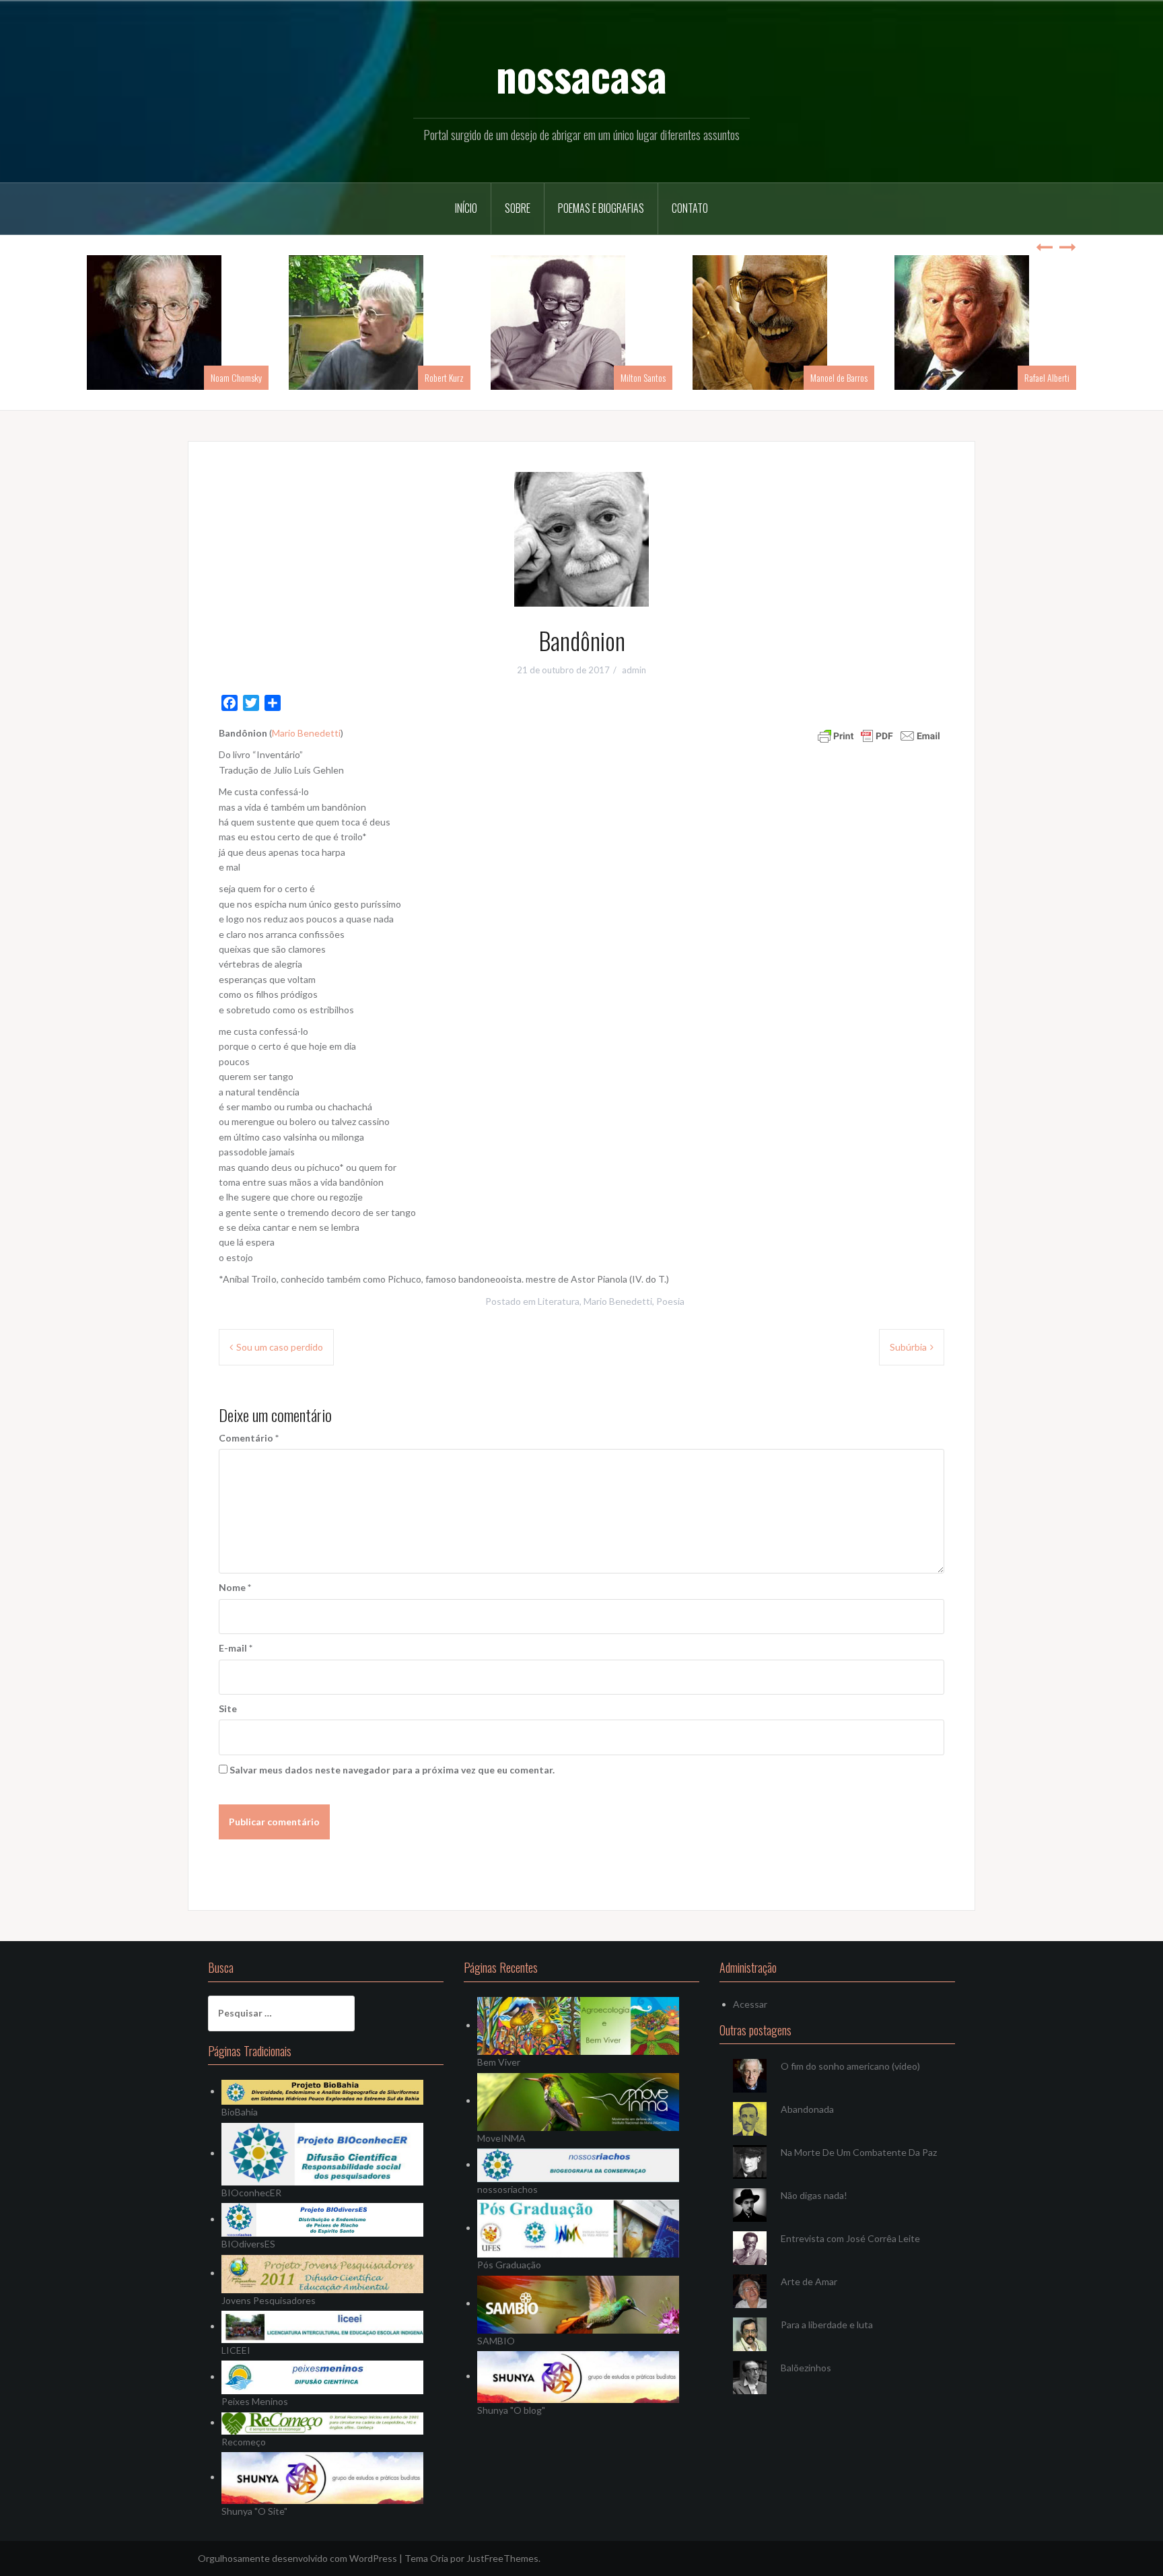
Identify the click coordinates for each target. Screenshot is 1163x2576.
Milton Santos (643, 377)
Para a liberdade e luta (827, 2325)
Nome (235, 1587)
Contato (690, 208)
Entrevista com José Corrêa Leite (850, 2238)
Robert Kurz (444, 377)
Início (466, 208)
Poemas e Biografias (601, 208)
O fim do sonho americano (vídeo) (850, 2066)
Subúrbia (908, 1347)
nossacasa (581, 75)
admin (634, 670)
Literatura (559, 1301)
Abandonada (807, 2109)
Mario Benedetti (306, 733)
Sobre (518, 208)
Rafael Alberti (1047, 377)
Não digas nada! (814, 2195)
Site (228, 1708)
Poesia (670, 1301)
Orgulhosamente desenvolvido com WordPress (297, 2558)
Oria (439, 2558)
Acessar (750, 2004)
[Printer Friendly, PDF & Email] (879, 735)
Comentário (249, 1438)
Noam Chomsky (236, 377)
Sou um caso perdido (280, 1347)
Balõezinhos (806, 2368)
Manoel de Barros (839, 377)
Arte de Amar (809, 2281)
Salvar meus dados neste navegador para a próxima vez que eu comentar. (392, 1770)
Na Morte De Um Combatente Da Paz (859, 2152)
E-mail (236, 1648)
